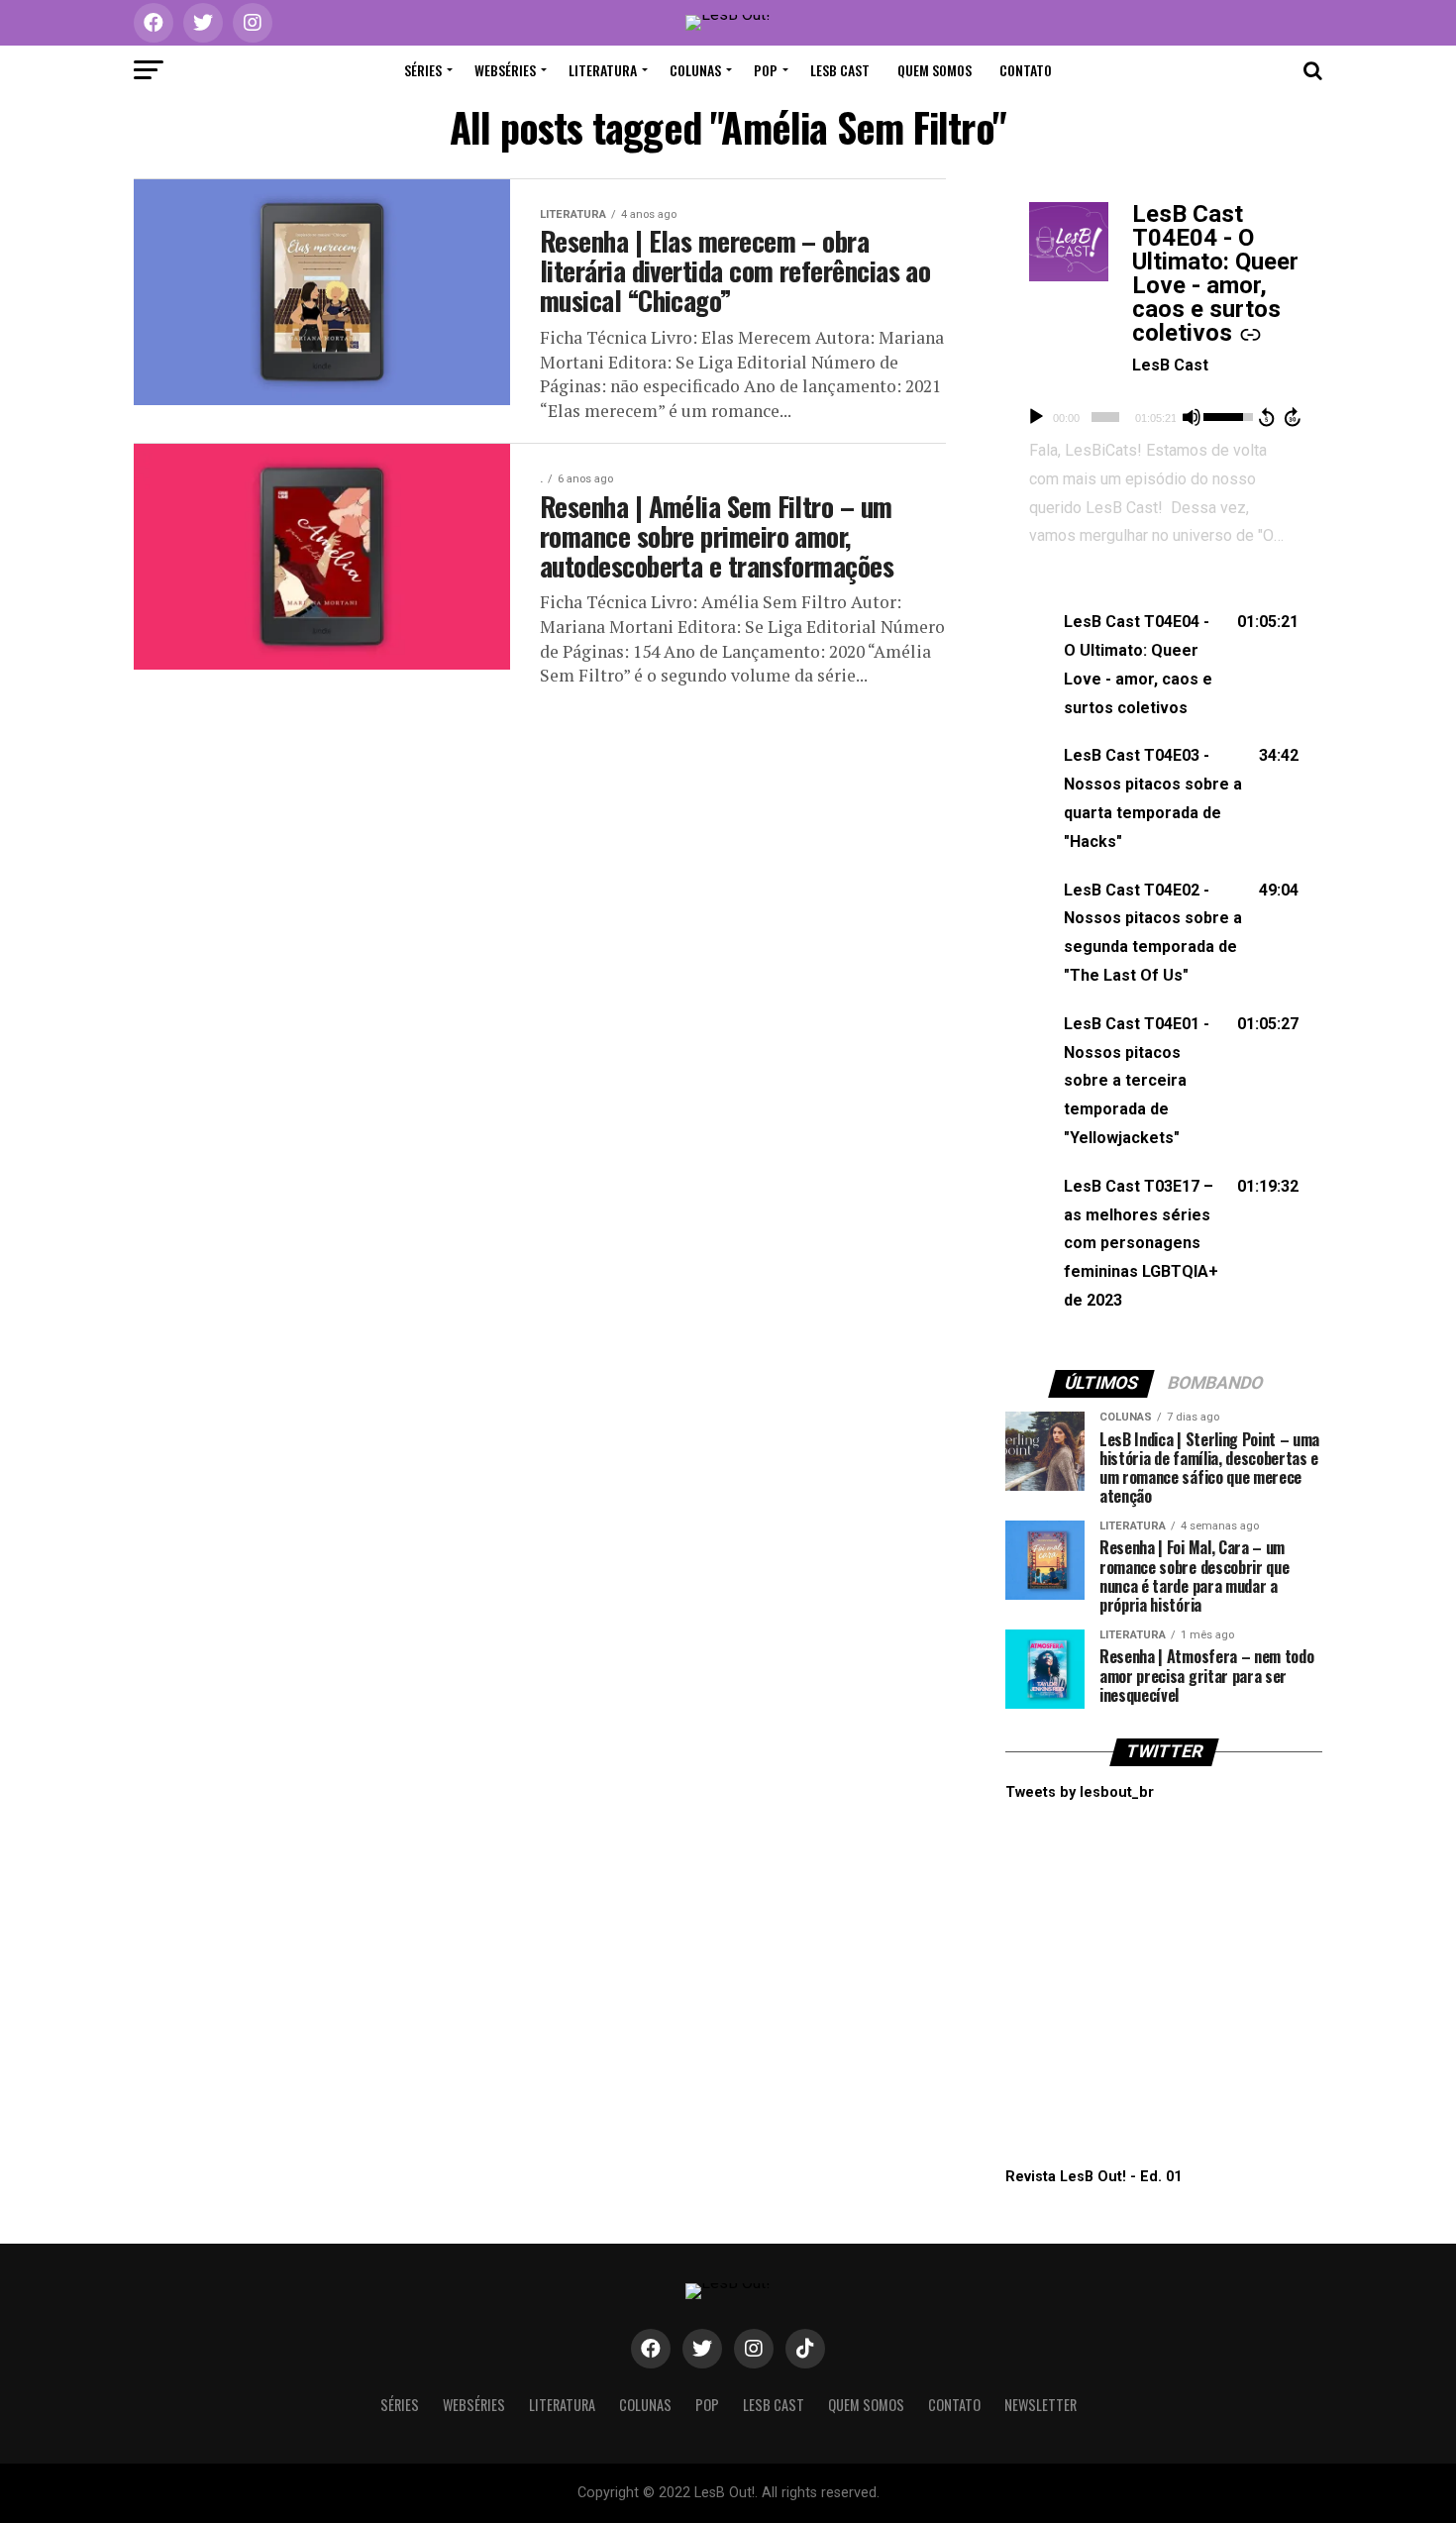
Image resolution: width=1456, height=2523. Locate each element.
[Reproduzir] (1036, 417)
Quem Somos (935, 70)
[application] (1164, 417)
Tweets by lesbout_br (1080, 1792)
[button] (1164, 665)
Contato (1026, 70)
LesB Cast (840, 70)
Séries (423, 70)
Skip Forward (1294, 417)
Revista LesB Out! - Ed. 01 (1093, 2177)
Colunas (695, 70)
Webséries (505, 70)
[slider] (1105, 417)
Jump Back (1266, 417)
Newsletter (1040, 2405)
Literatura (603, 70)
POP (766, 70)
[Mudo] (1192, 417)
